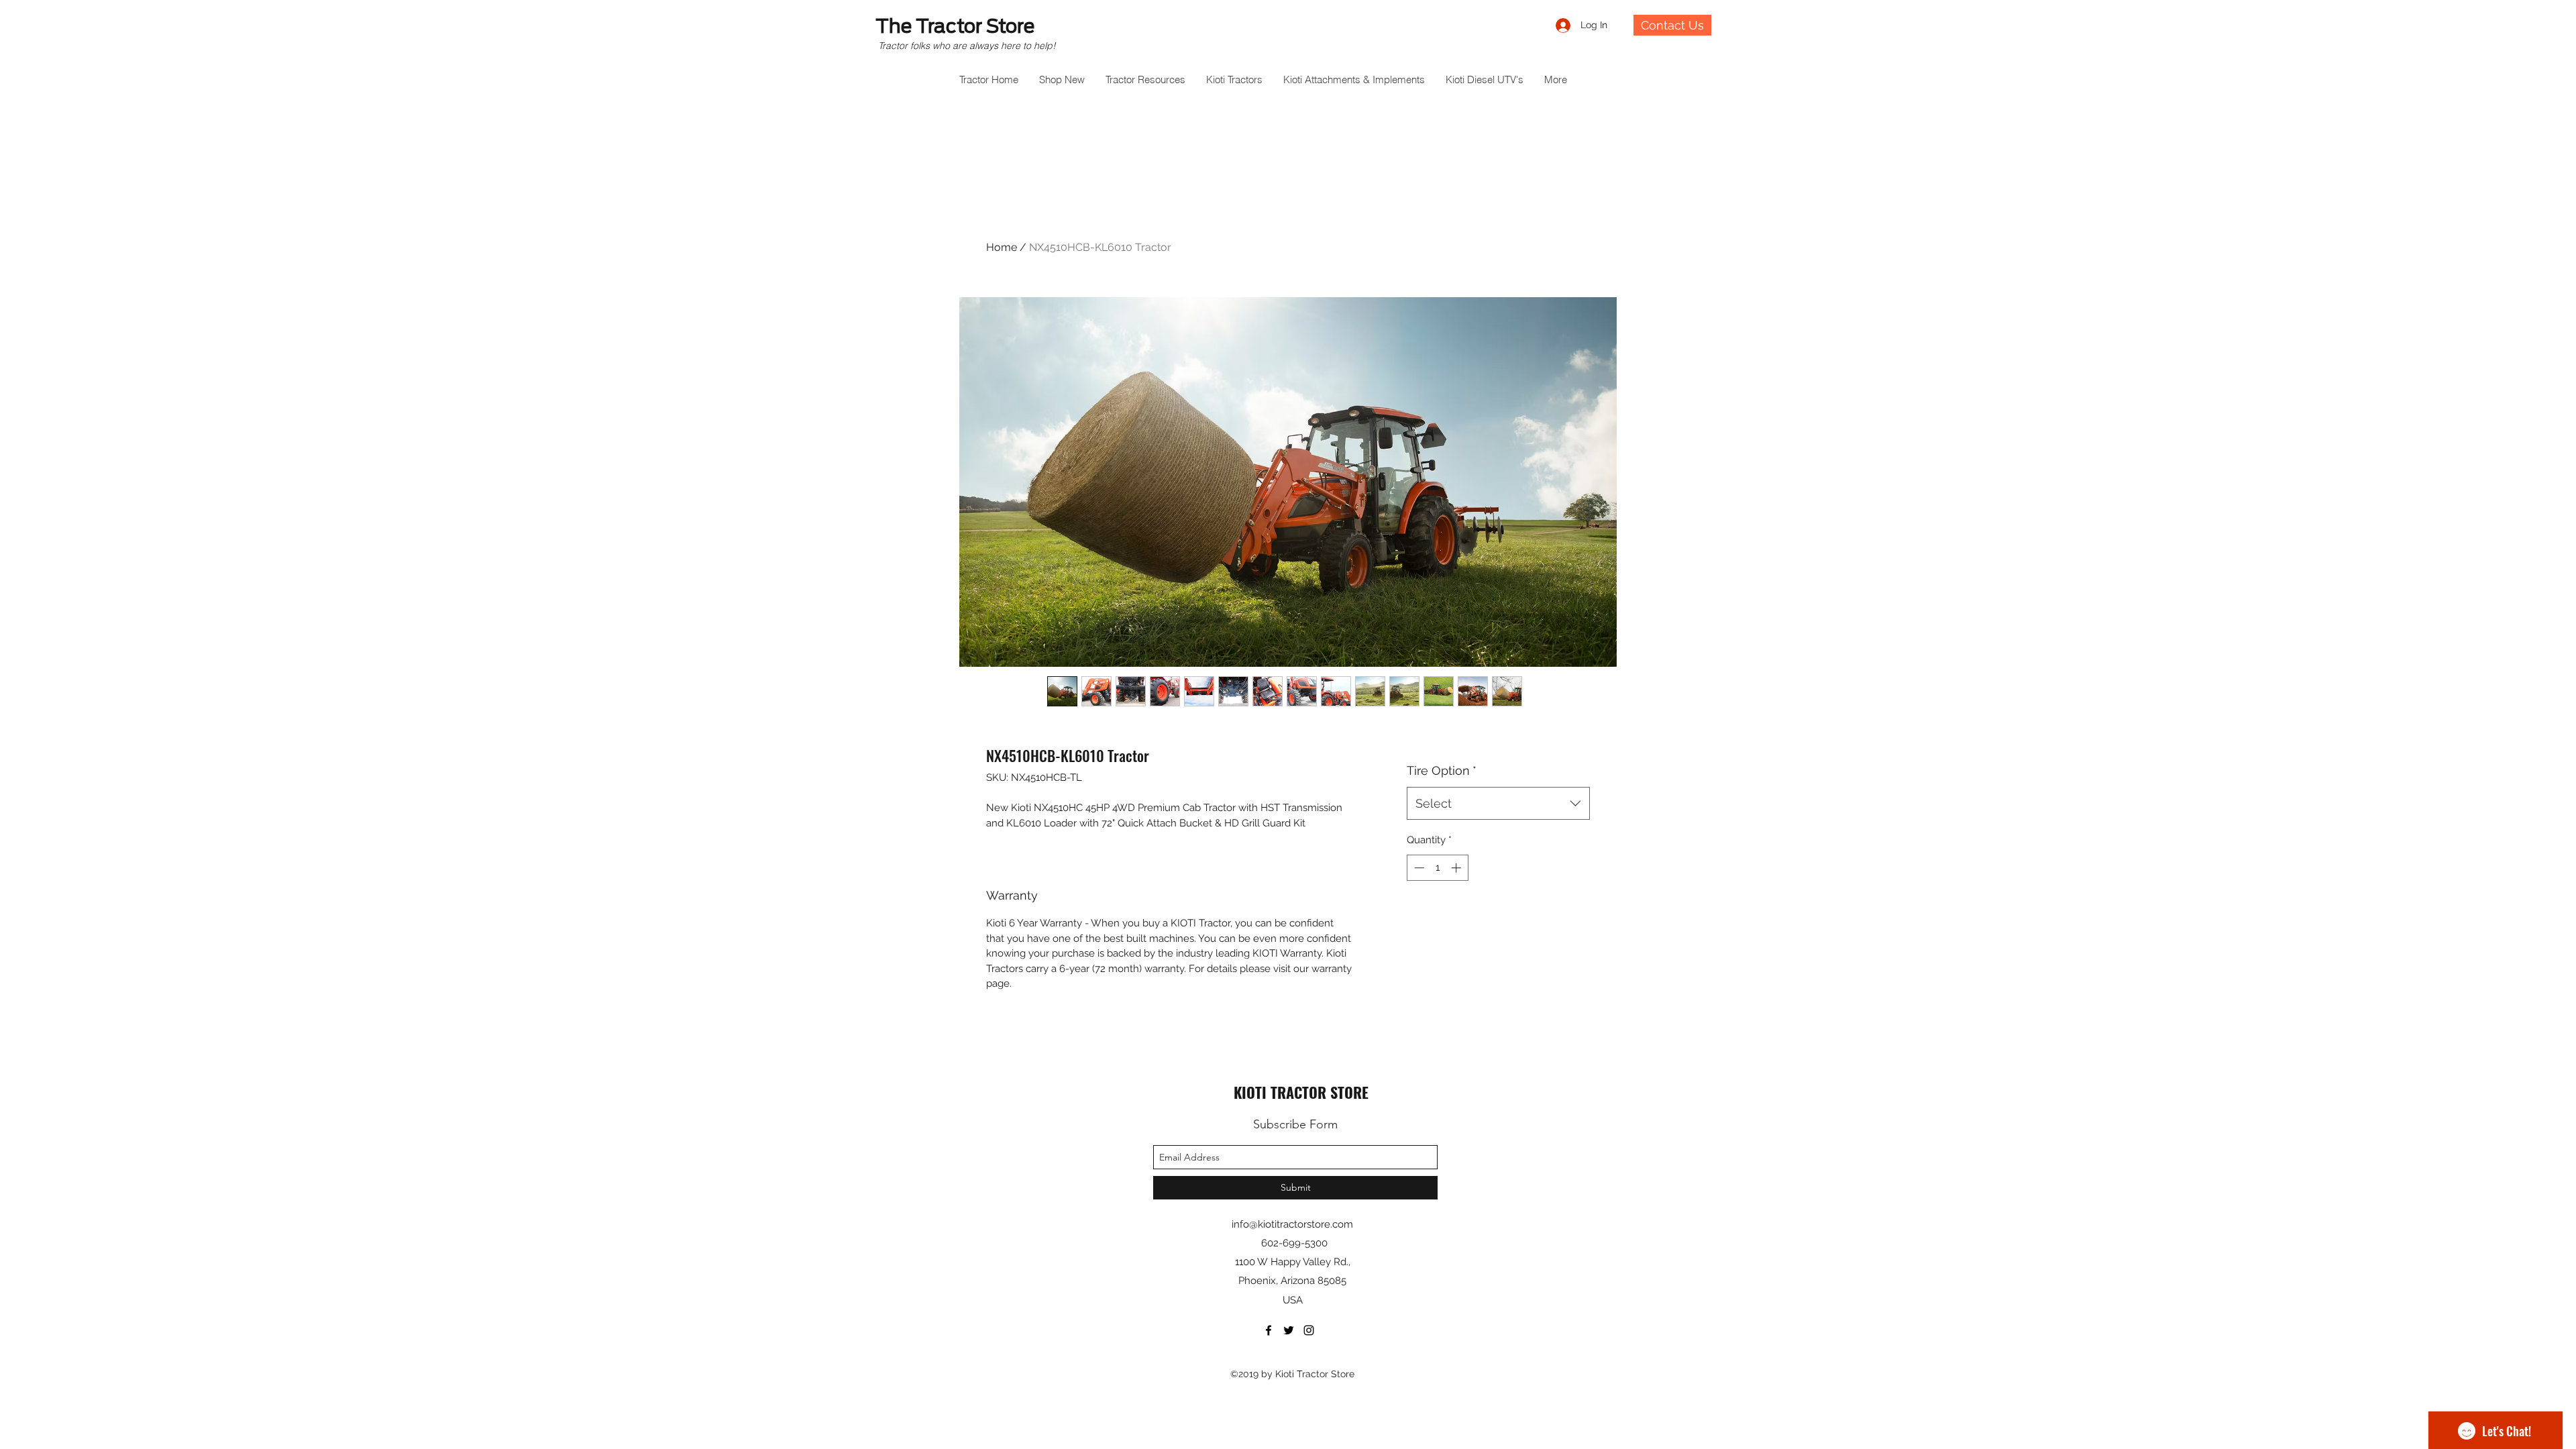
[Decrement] (1418, 868)
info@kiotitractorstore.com (1292, 1224)
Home (1002, 247)
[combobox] (1498, 804)
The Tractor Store (955, 26)
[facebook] (1269, 1330)
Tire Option (1442, 770)
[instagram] (1309, 1330)
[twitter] (1289, 1330)
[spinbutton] (1437, 868)
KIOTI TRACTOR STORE (1301, 1092)
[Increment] (1457, 868)
